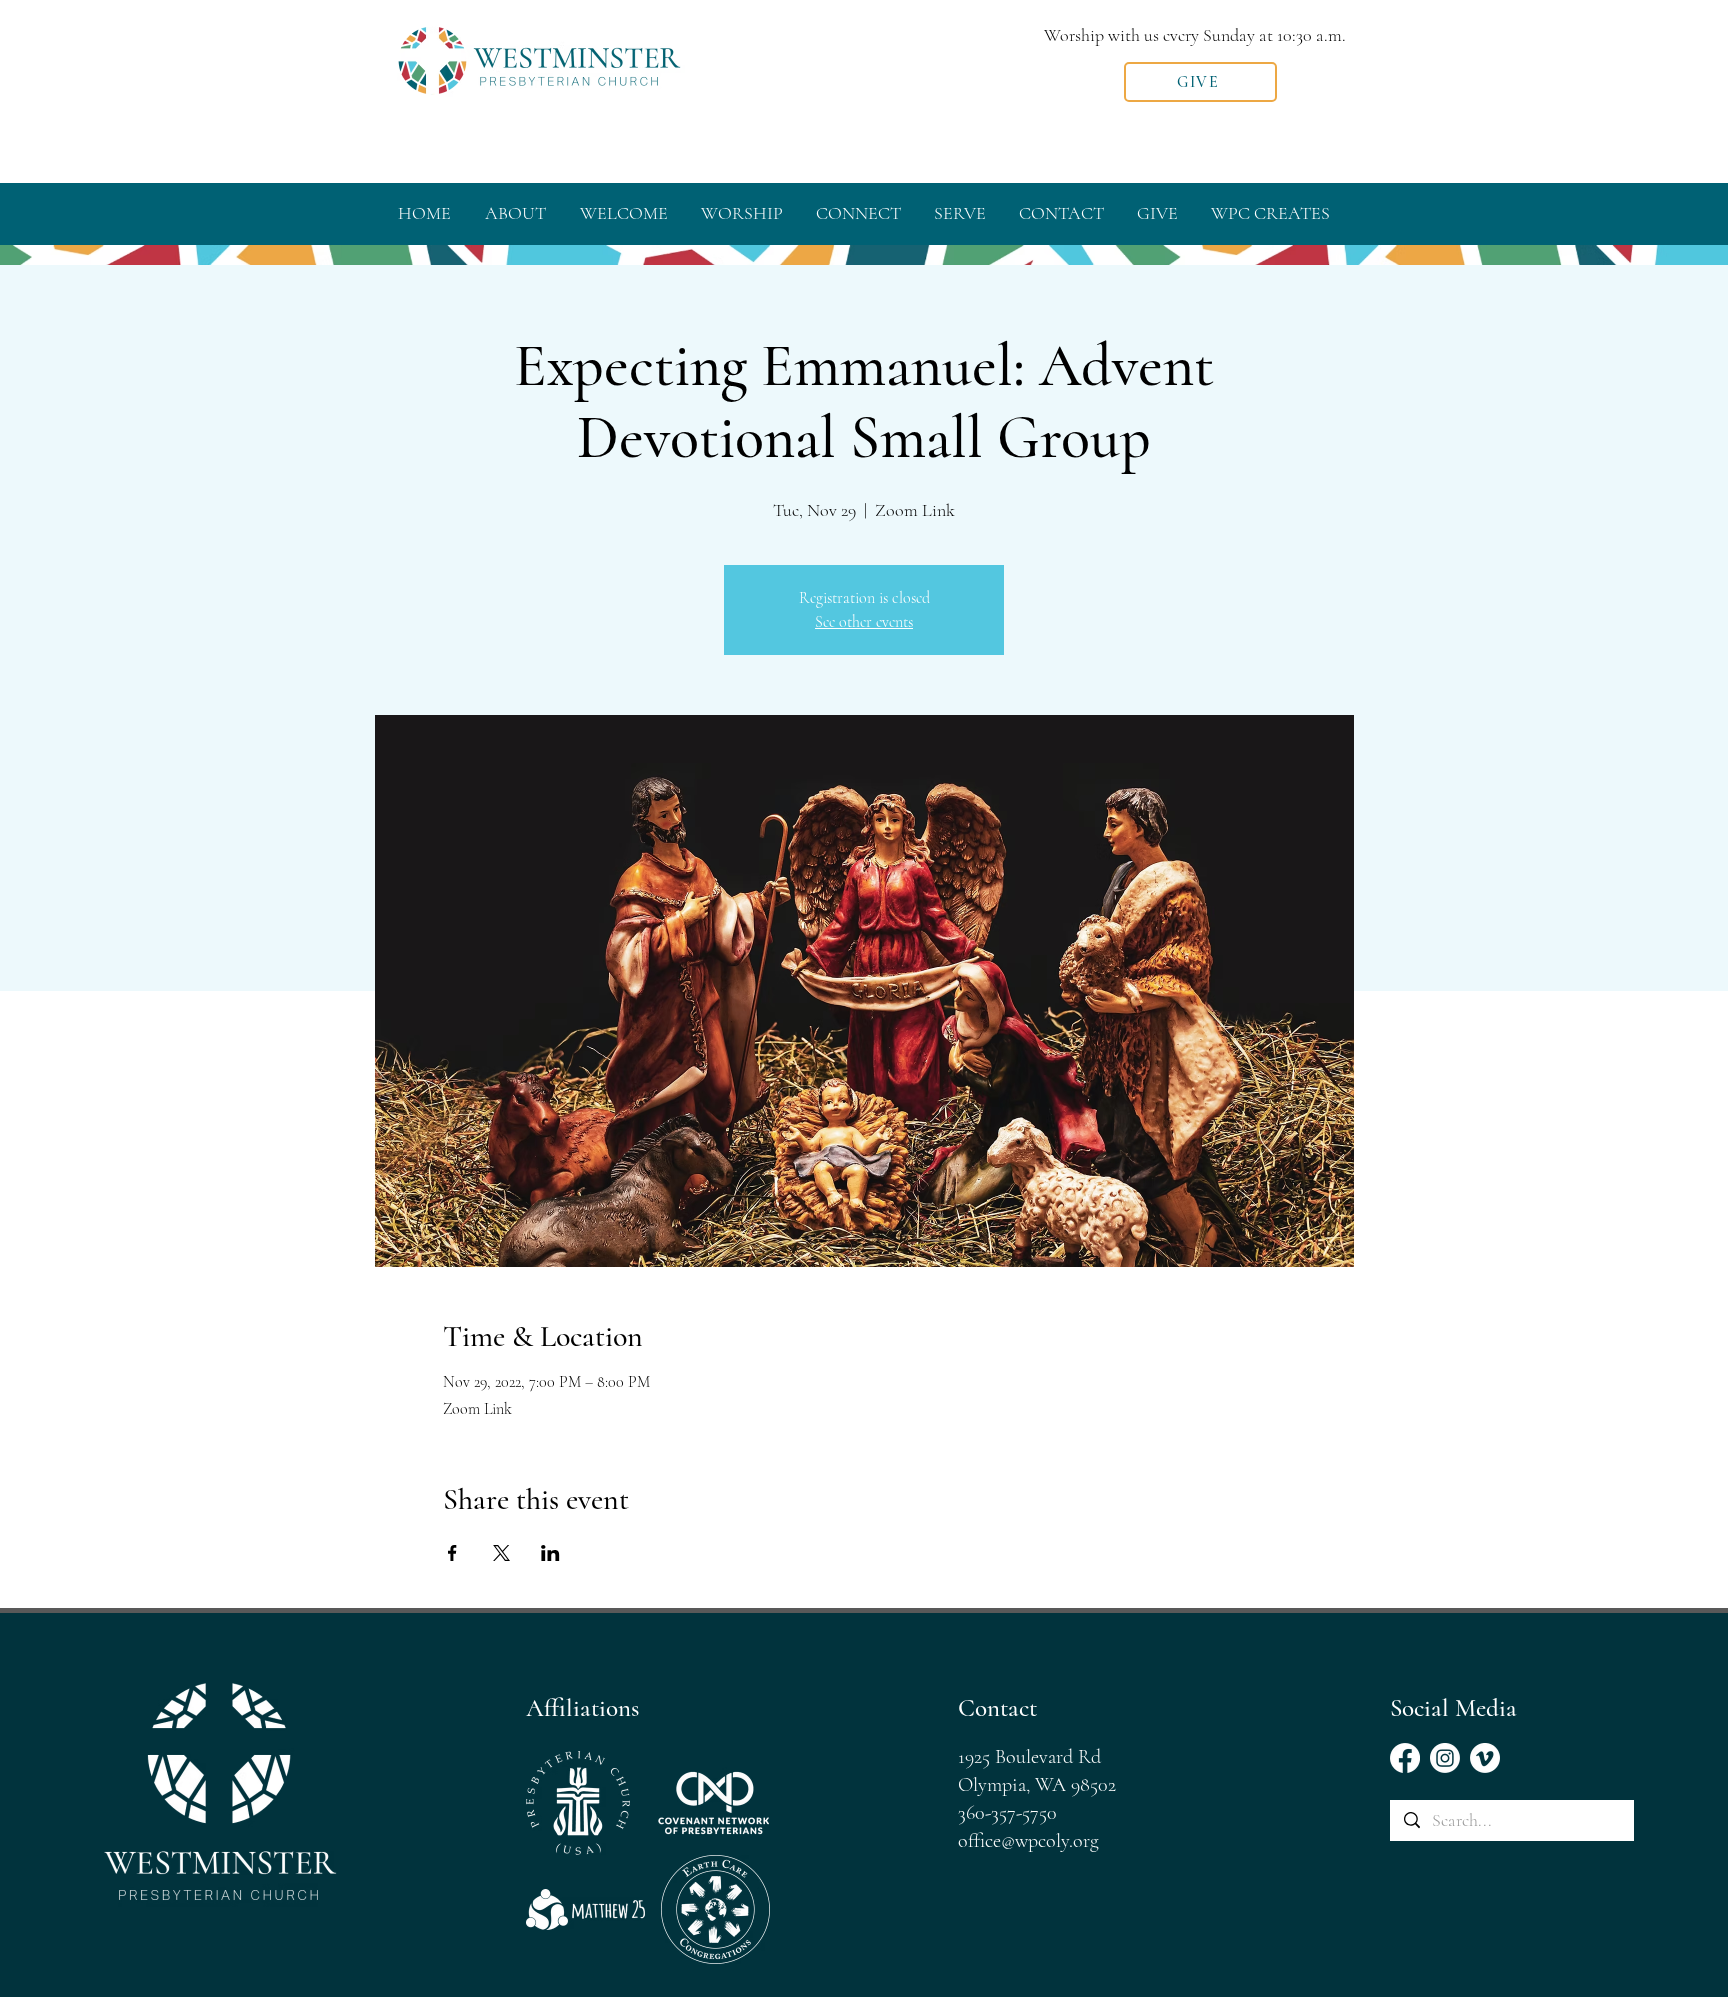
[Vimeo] (1485, 1758)
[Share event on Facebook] (452, 1553)
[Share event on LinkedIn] (550, 1553)
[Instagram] (1445, 1758)
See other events (864, 622)
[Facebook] (1405, 1758)
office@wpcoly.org (1028, 1841)
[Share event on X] (501, 1553)
